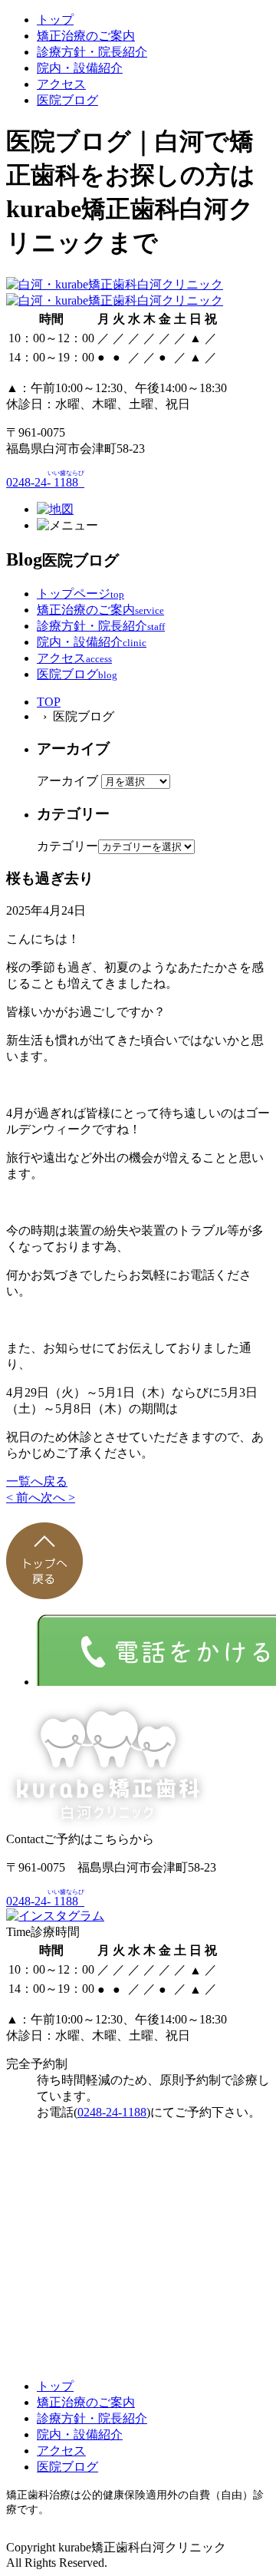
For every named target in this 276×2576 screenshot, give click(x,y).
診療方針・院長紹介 (92, 52)
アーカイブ (67, 781)
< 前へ (23, 1497)
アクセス (61, 84)
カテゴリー (67, 846)
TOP (49, 702)
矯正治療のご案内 (86, 36)
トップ (55, 20)
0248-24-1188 (112, 2112)
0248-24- (45, 482)
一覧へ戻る (37, 1481)
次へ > (58, 1497)
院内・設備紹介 (80, 68)
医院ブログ (67, 100)
